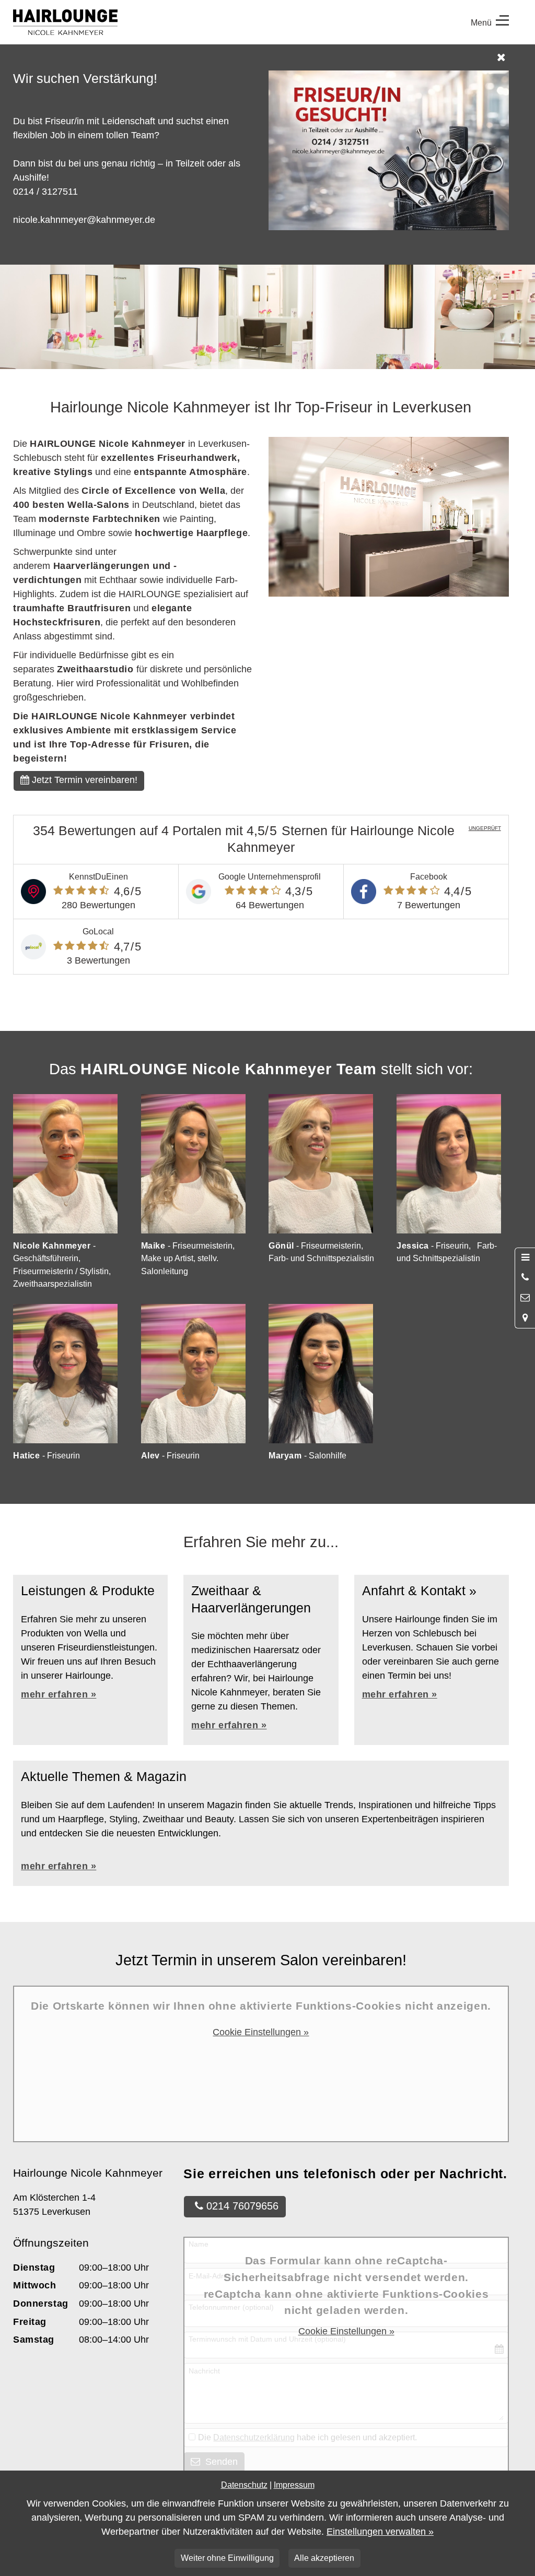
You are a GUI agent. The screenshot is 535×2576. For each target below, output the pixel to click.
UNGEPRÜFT (485, 828)
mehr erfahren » (229, 1725)
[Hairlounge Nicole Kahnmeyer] (137, 22)
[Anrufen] (525, 1278)
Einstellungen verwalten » (380, 2532)
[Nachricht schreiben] (525, 1298)
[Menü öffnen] (525, 1258)
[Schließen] (262, 57)
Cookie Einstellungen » (261, 2032)
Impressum (294, 2485)
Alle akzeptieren (324, 2558)
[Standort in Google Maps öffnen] (525, 1318)
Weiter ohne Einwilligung (227, 2558)
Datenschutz (244, 2485)
